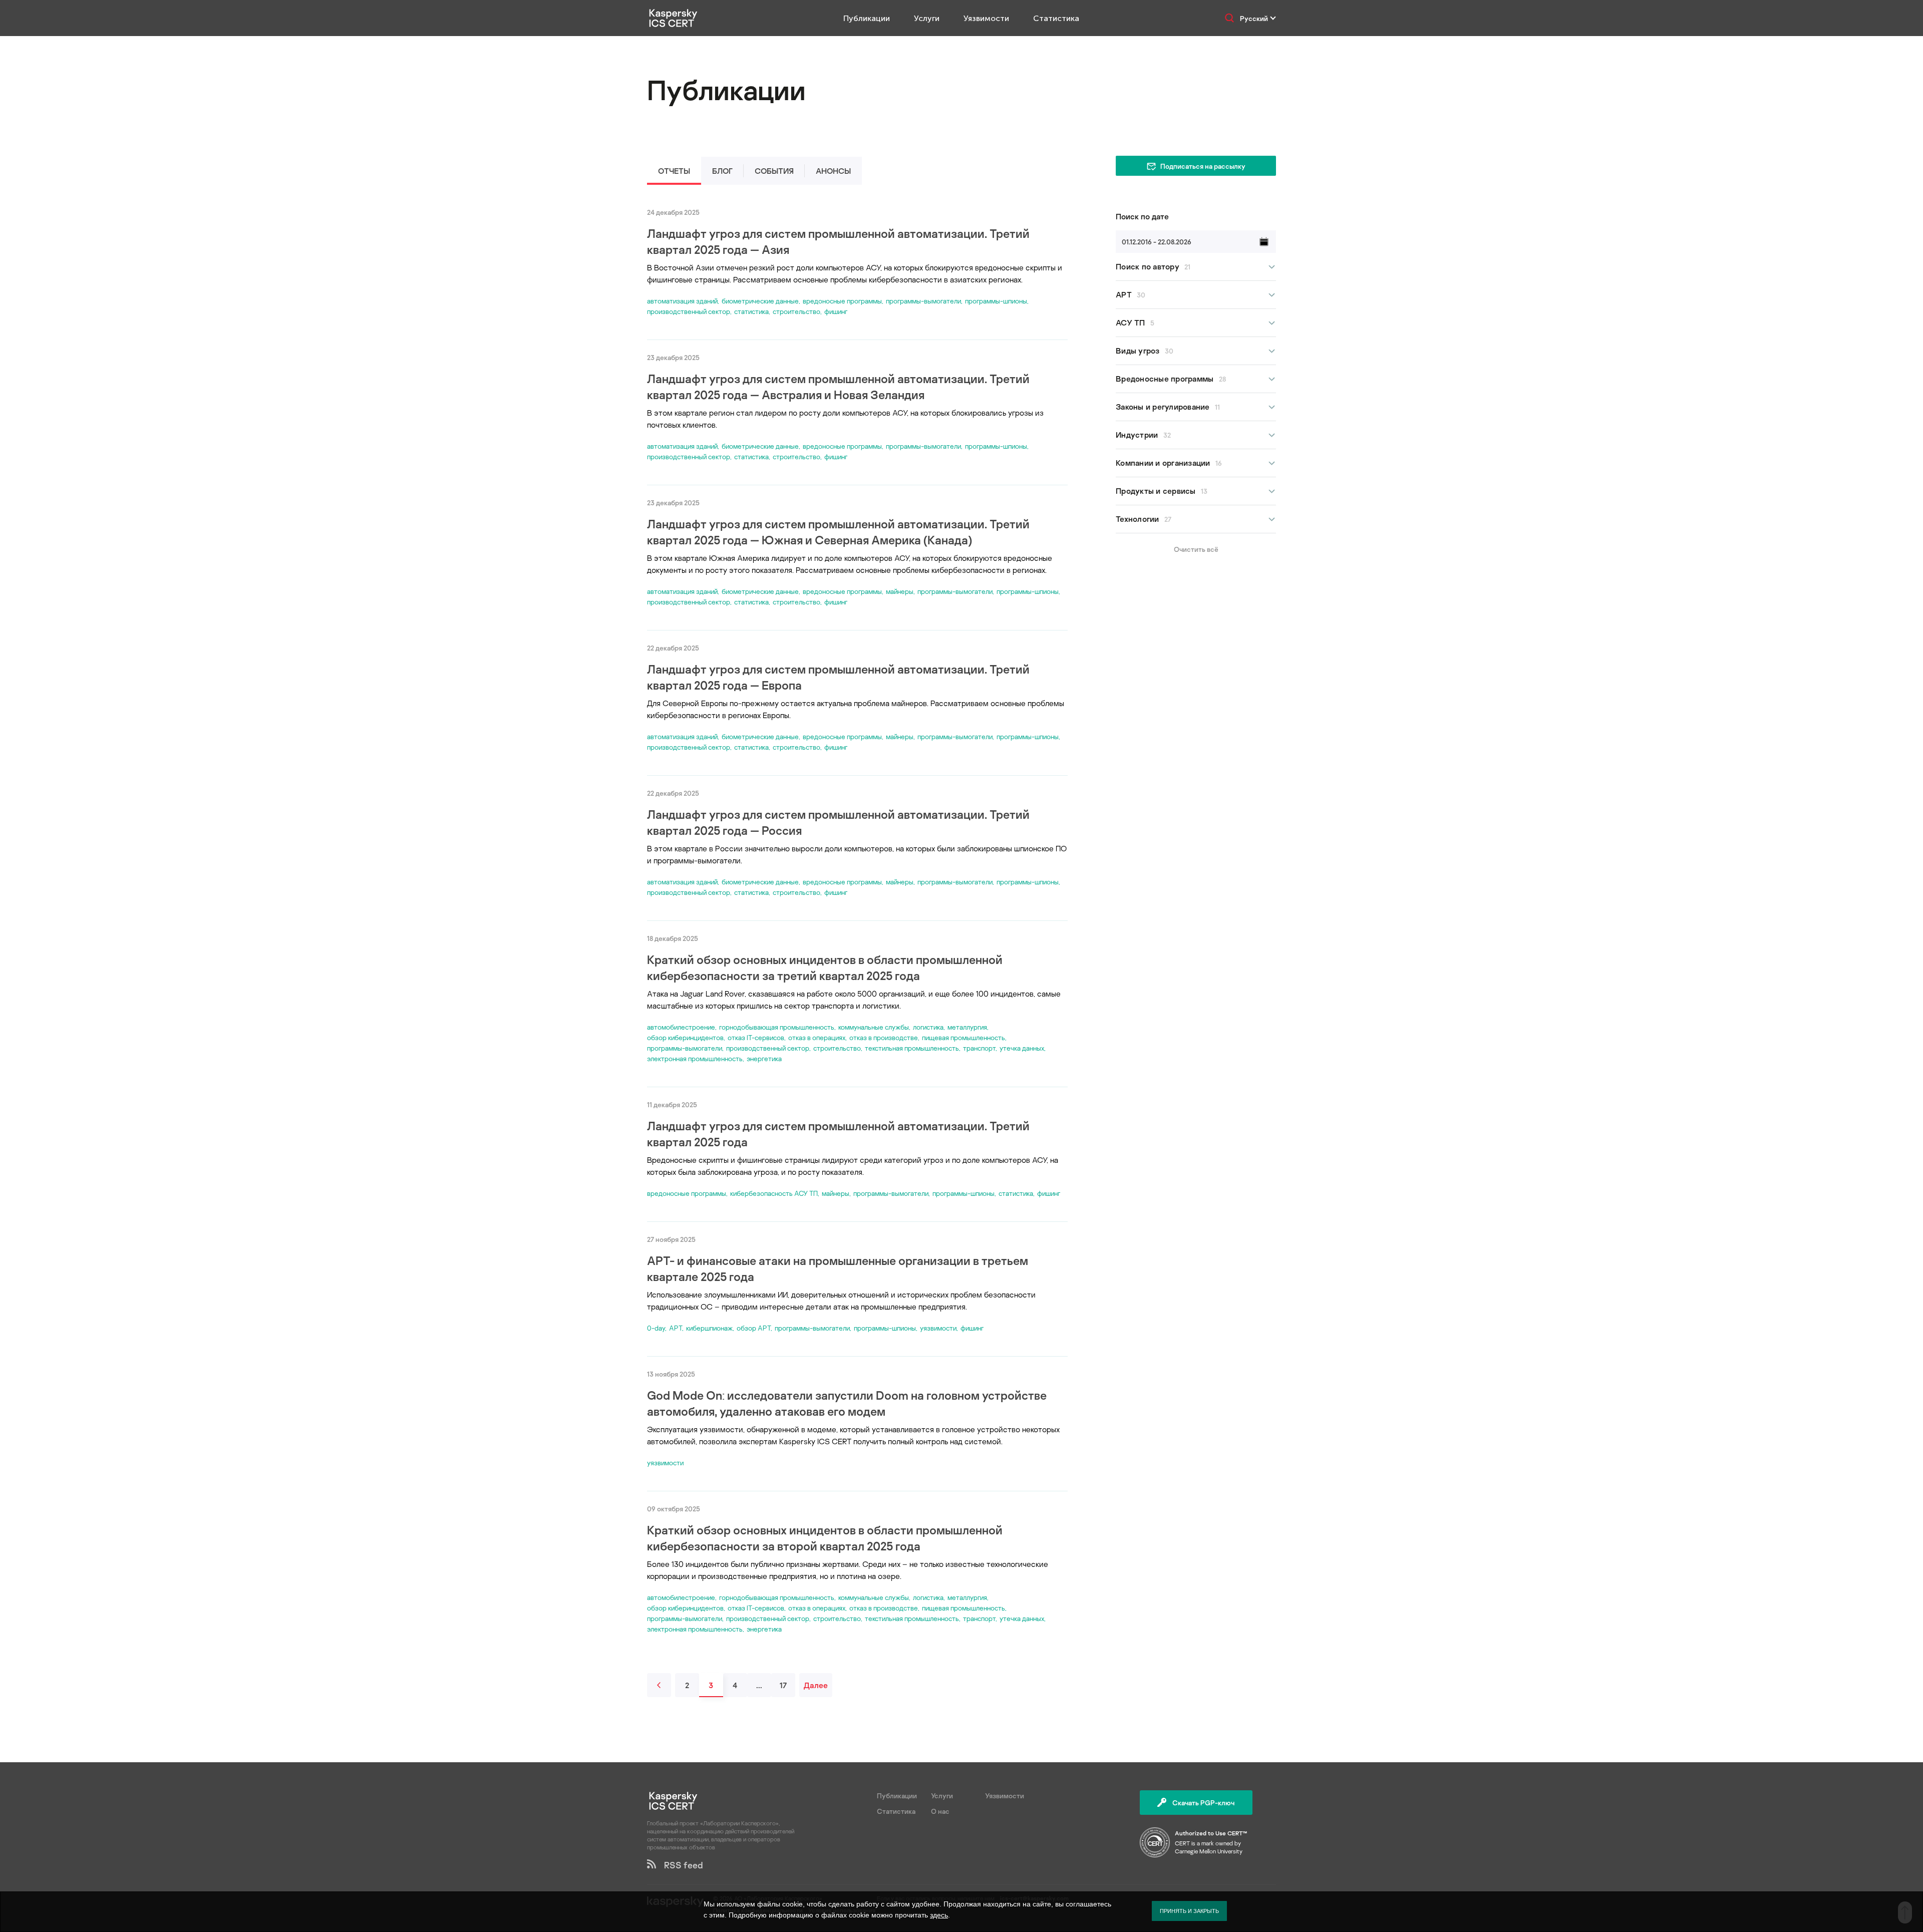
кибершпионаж (709, 1328)
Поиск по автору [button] (1153, 266)
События (774, 171)
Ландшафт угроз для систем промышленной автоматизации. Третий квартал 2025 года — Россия (838, 822)
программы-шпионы (996, 301)
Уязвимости (986, 18)
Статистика (1056, 18)
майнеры (900, 591)
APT (676, 1328)
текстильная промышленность (912, 1048)
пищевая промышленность (964, 1037)
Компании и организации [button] (1169, 463)
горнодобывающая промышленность (777, 1027)
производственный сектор (689, 311)
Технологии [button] (1144, 519)
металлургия (967, 1027)
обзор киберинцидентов (685, 1037)
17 (783, 1685)
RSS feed (680, 1865)
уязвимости (938, 1328)
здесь (939, 1915)
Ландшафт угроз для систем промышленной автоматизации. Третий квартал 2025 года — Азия (838, 241)
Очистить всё (1196, 549)
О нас (940, 1811)
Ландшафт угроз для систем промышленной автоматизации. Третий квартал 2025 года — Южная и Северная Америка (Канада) (838, 532)
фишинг (836, 311)
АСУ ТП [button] (1135, 323)
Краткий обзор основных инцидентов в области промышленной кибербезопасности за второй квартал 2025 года (825, 1538)
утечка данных (1022, 1048)
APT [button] (1131, 294)
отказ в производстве (884, 1037)
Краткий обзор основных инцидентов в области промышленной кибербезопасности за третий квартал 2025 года (825, 967)
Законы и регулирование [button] (1168, 407)
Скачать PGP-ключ (1203, 1803)
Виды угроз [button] (1145, 351)
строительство (796, 311)
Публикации (867, 18)
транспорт (979, 1048)
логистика (928, 1027)
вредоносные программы (842, 301)
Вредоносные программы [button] (1171, 379)
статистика (751, 311)
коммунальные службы (874, 1027)
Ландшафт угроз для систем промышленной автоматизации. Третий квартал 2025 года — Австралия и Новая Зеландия (838, 386)
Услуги (927, 18)
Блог (722, 171)
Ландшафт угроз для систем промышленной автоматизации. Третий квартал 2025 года (838, 1134)
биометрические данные (760, 301)
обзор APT (754, 1328)
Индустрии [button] (1143, 435)
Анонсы (833, 171)
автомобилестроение (681, 1027)
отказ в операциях (817, 1037)
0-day (656, 1328)
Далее (816, 1685)
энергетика (764, 1058)
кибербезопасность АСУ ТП (774, 1193)
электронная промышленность (695, 1058)
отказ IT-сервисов (756, 1037)
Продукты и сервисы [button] (1162, 491)
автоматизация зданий (682, 301)
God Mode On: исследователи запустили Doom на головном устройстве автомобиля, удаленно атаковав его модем (847, 1403)
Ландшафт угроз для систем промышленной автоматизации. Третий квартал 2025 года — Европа (838, 677)
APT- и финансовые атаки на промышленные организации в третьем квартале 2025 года (838, 1268)
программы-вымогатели (923, 301)
